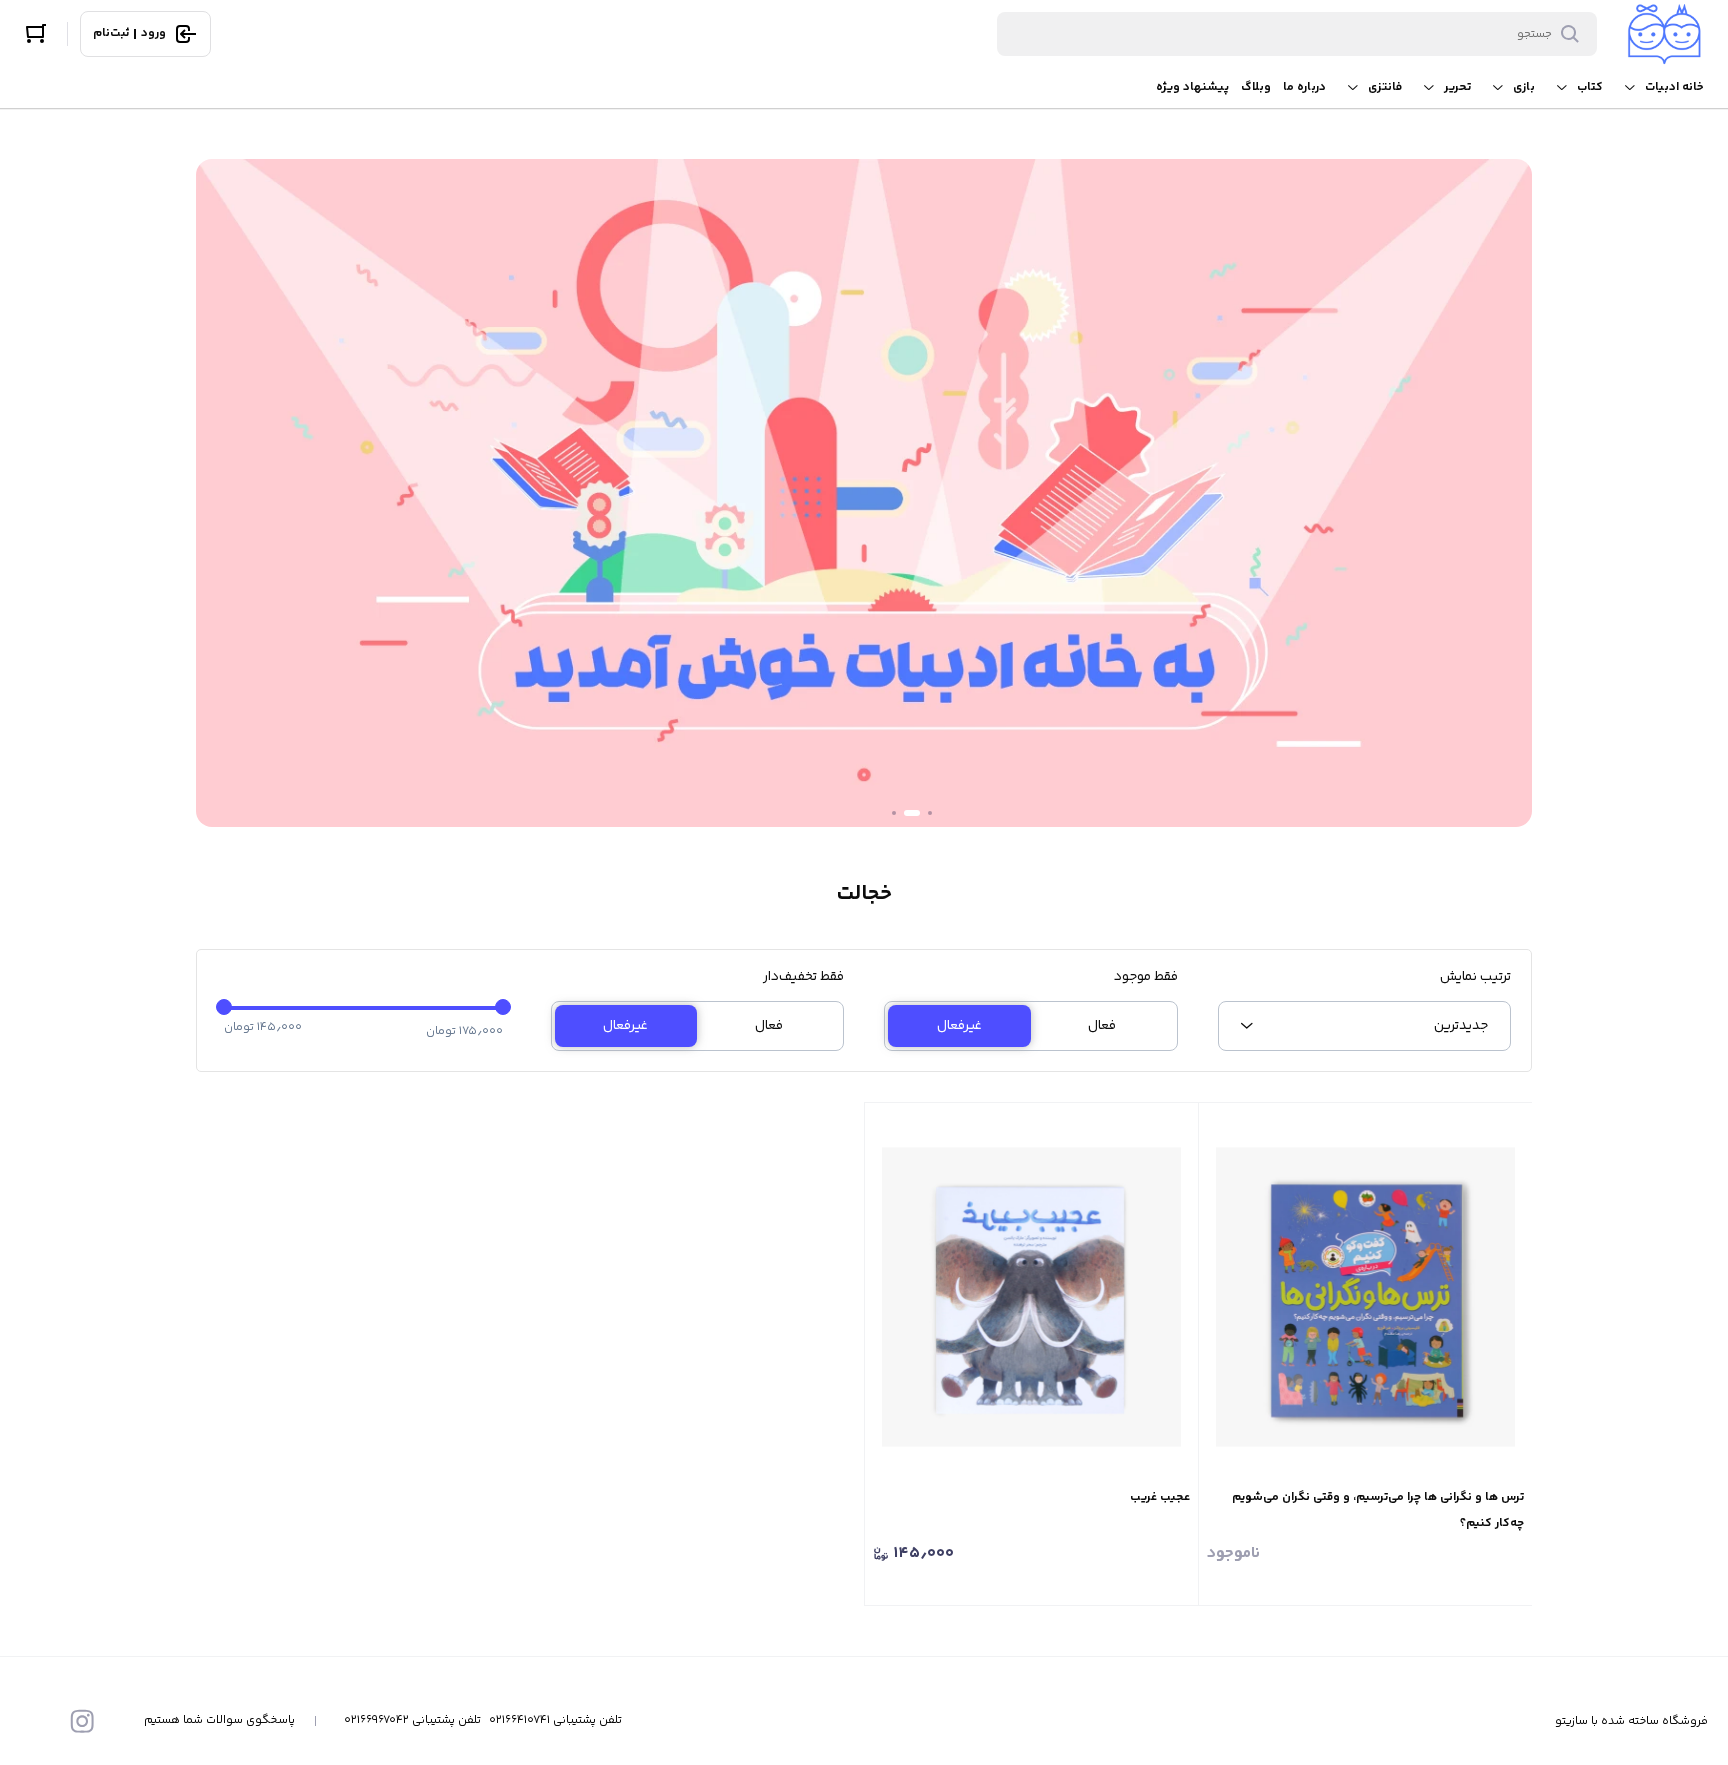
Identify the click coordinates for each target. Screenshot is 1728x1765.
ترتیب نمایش (1475, 977)
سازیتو (1571, 1721)
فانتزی (1385, 87)
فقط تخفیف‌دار (803, 977)
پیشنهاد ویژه (1192, 87)
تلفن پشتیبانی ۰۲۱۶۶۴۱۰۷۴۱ (555, 1721)
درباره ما (1304, 87)
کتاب (1590, 87)
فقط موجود (1146, 977)
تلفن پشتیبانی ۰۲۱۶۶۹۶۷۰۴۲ (412, 1721)
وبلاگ (1256, 87)
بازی (1524, 87)
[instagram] (82, 1721)
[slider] (224, 1007)
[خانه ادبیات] (1664, 34)
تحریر (1457, 87)
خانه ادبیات (1674, 87)
